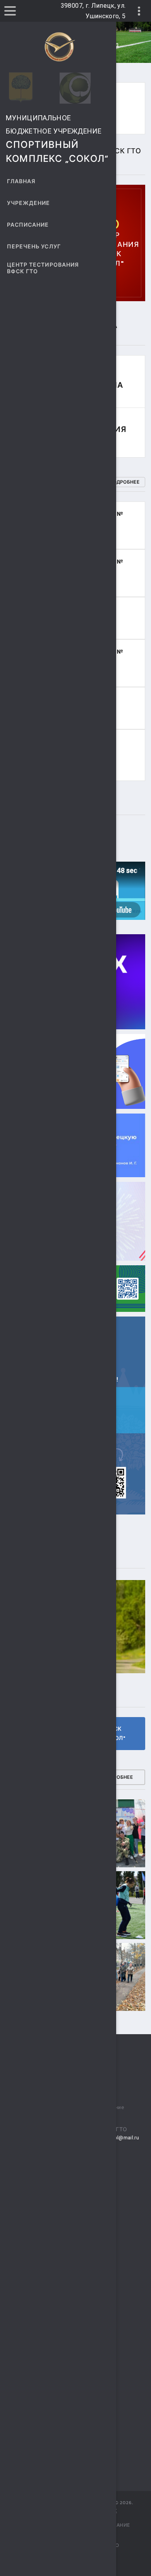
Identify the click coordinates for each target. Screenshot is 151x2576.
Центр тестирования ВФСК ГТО (43, 268)
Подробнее (124, 482)
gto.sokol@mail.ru (117, 2138)
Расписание (28, 225)
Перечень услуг (34, 247)
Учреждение (29, 203)
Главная (21, 181)
